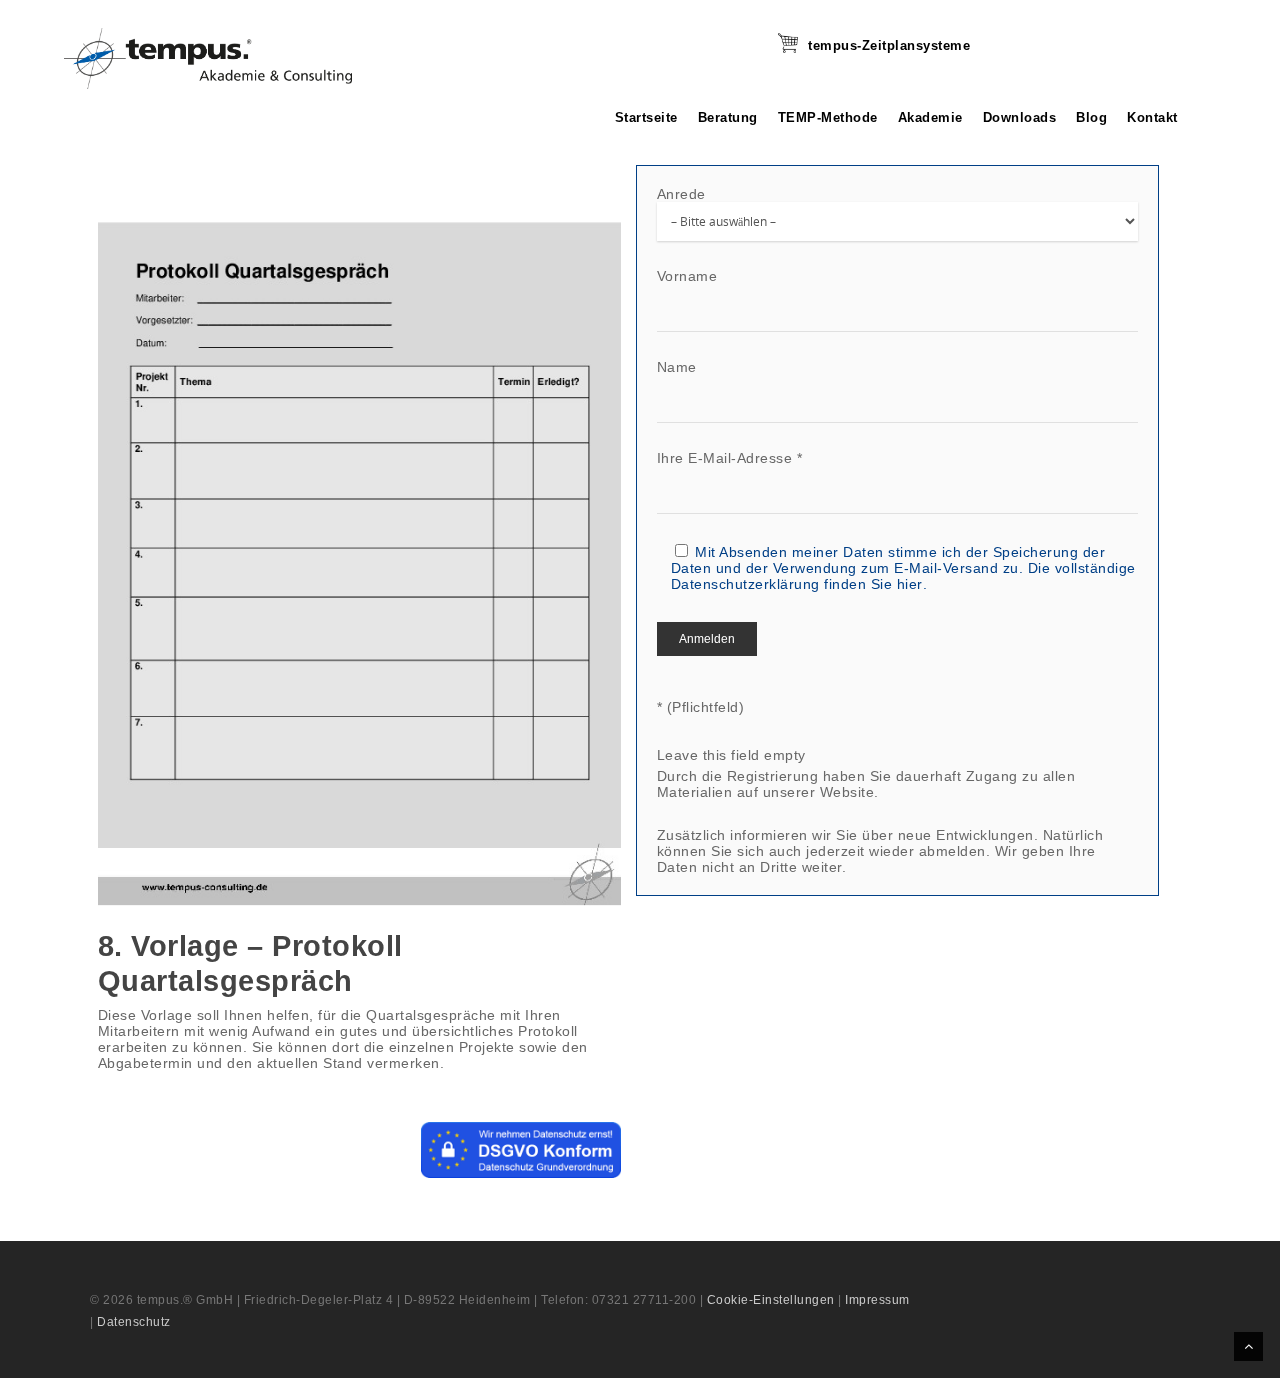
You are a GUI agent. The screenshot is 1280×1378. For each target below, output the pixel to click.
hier (910, 584)
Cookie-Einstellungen (771, 1300)
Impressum (877, 1300)
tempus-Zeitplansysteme (889, 45)
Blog (1091, 117)
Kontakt (1152, 117)
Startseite (646, 117)
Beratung (728, 117)
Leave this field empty (731, 755)
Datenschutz (134, 1322)
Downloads (1020, 117)
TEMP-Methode (828, 117)
